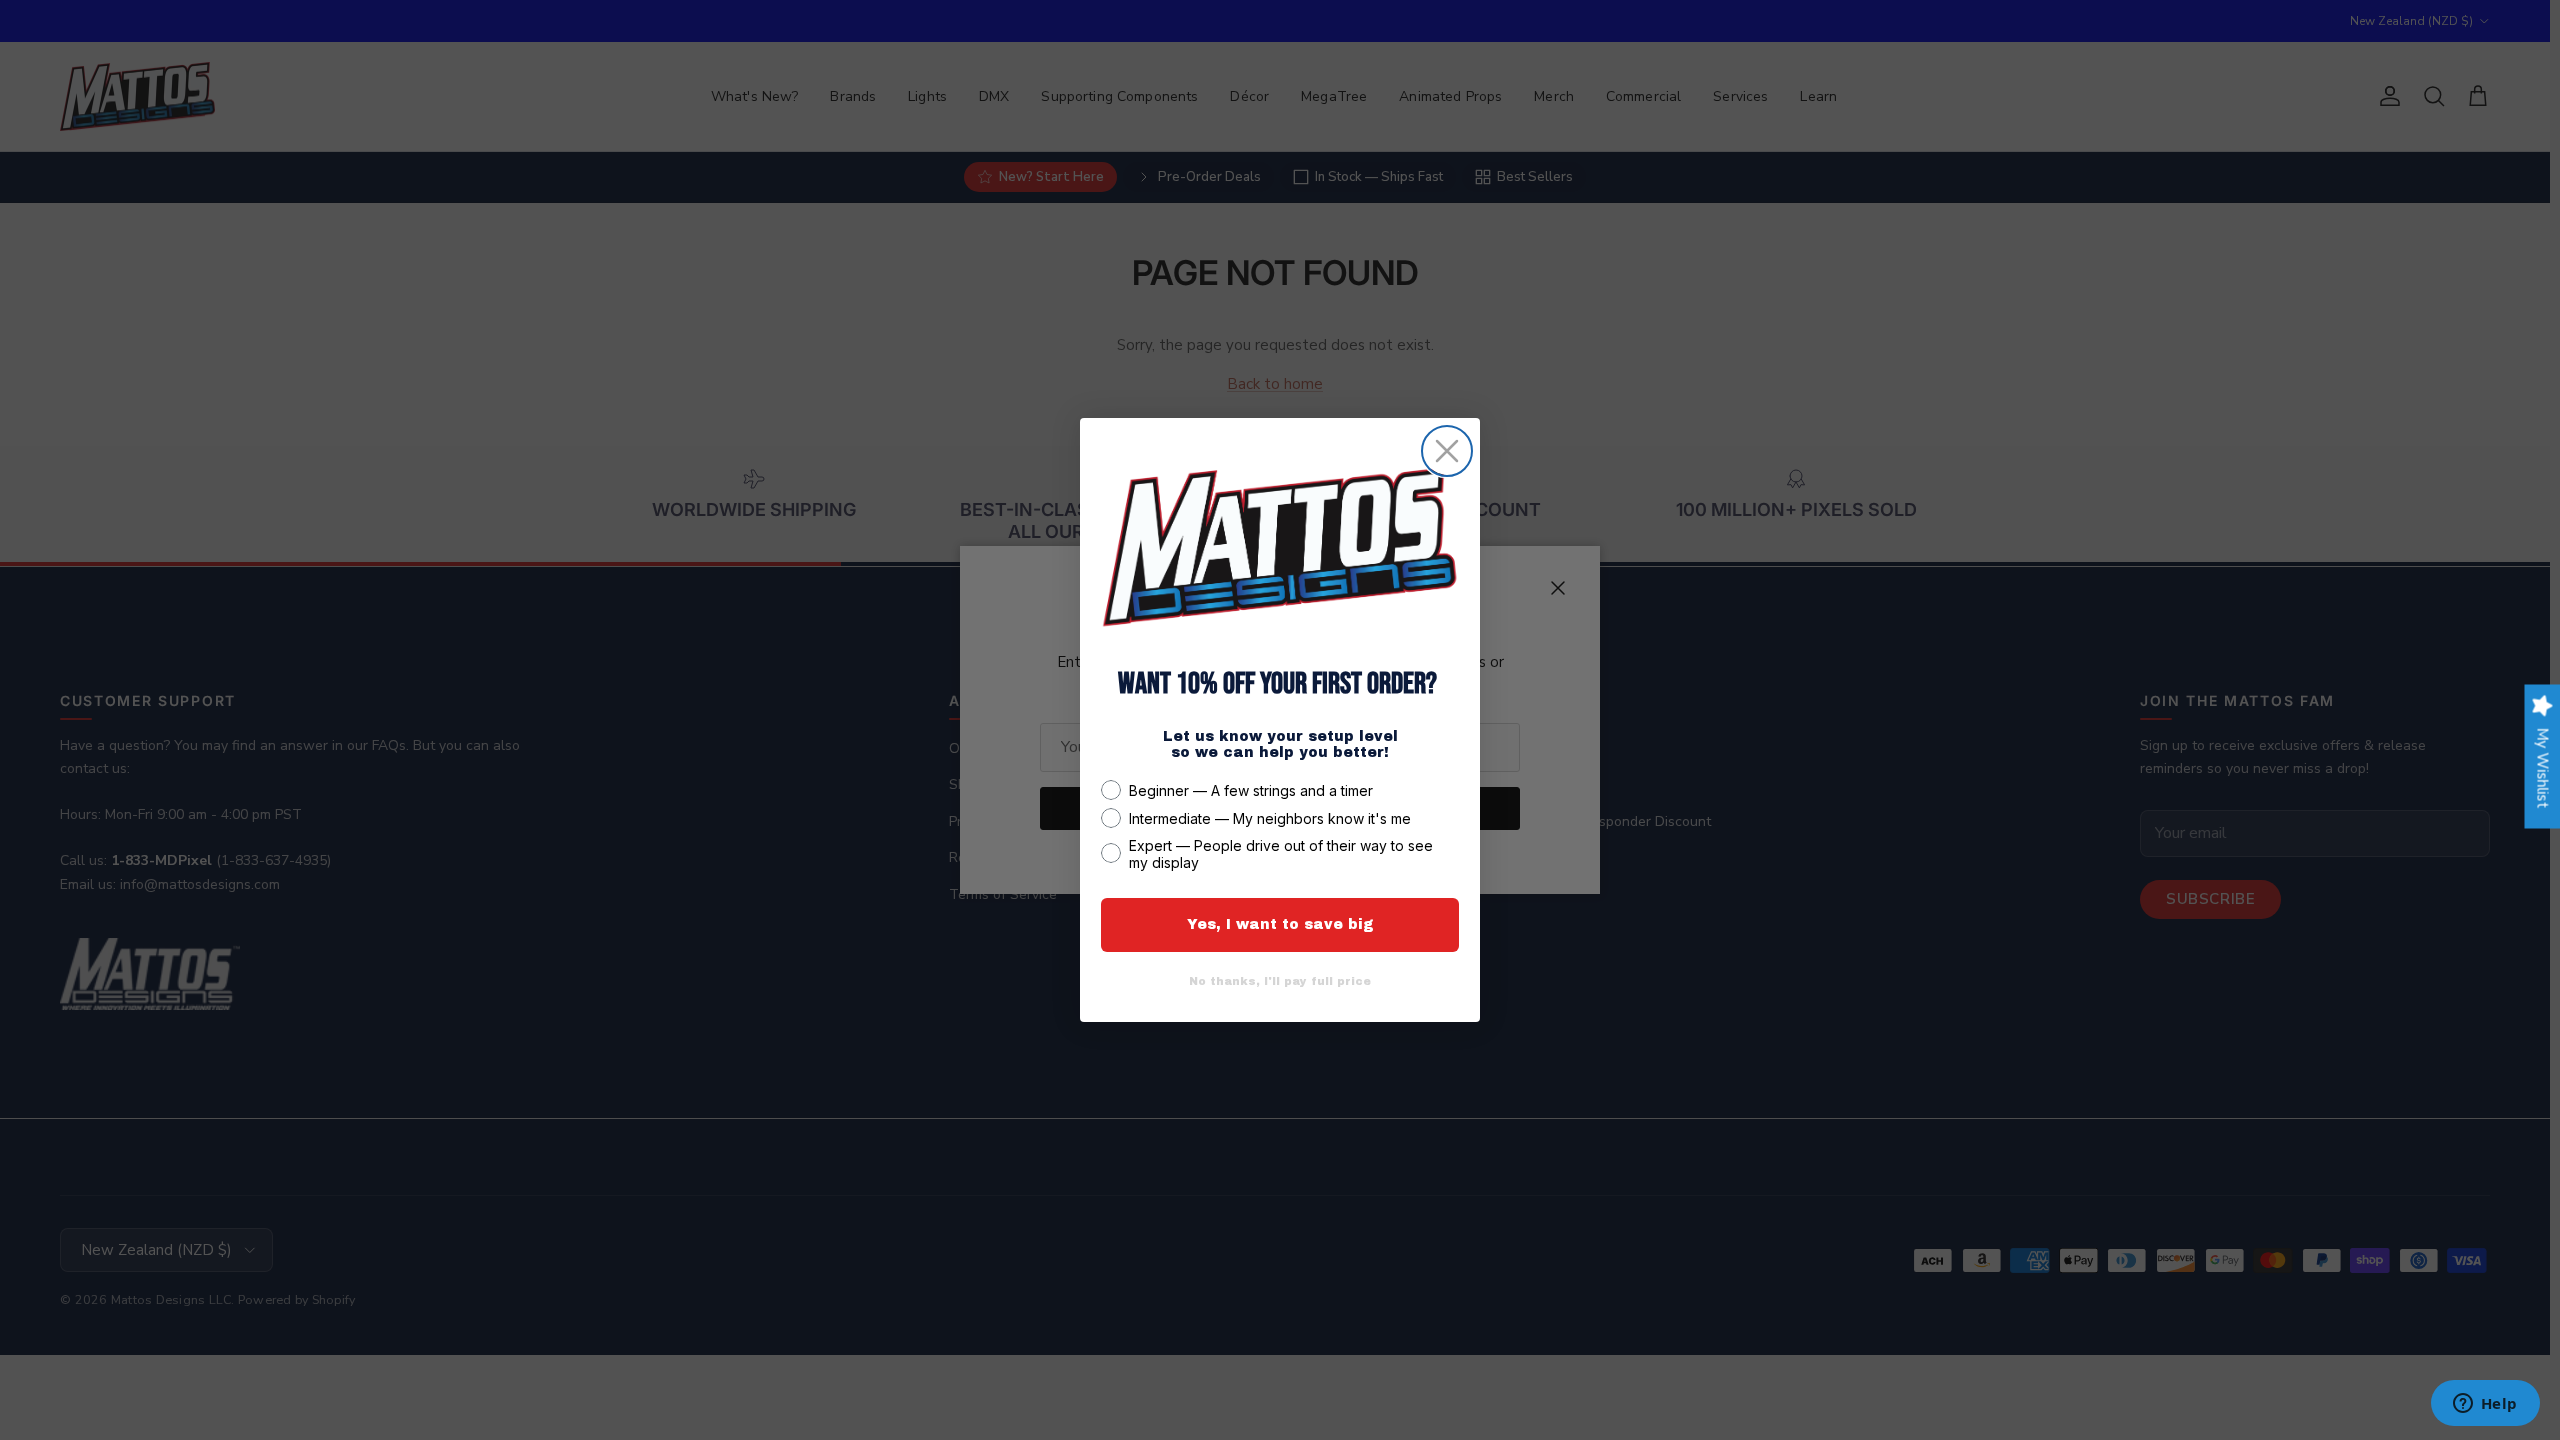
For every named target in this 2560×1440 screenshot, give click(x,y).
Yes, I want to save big (1280, 924)
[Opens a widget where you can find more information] (2485, 1405)
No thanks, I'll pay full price (1280, 981)
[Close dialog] (1447, 451)
